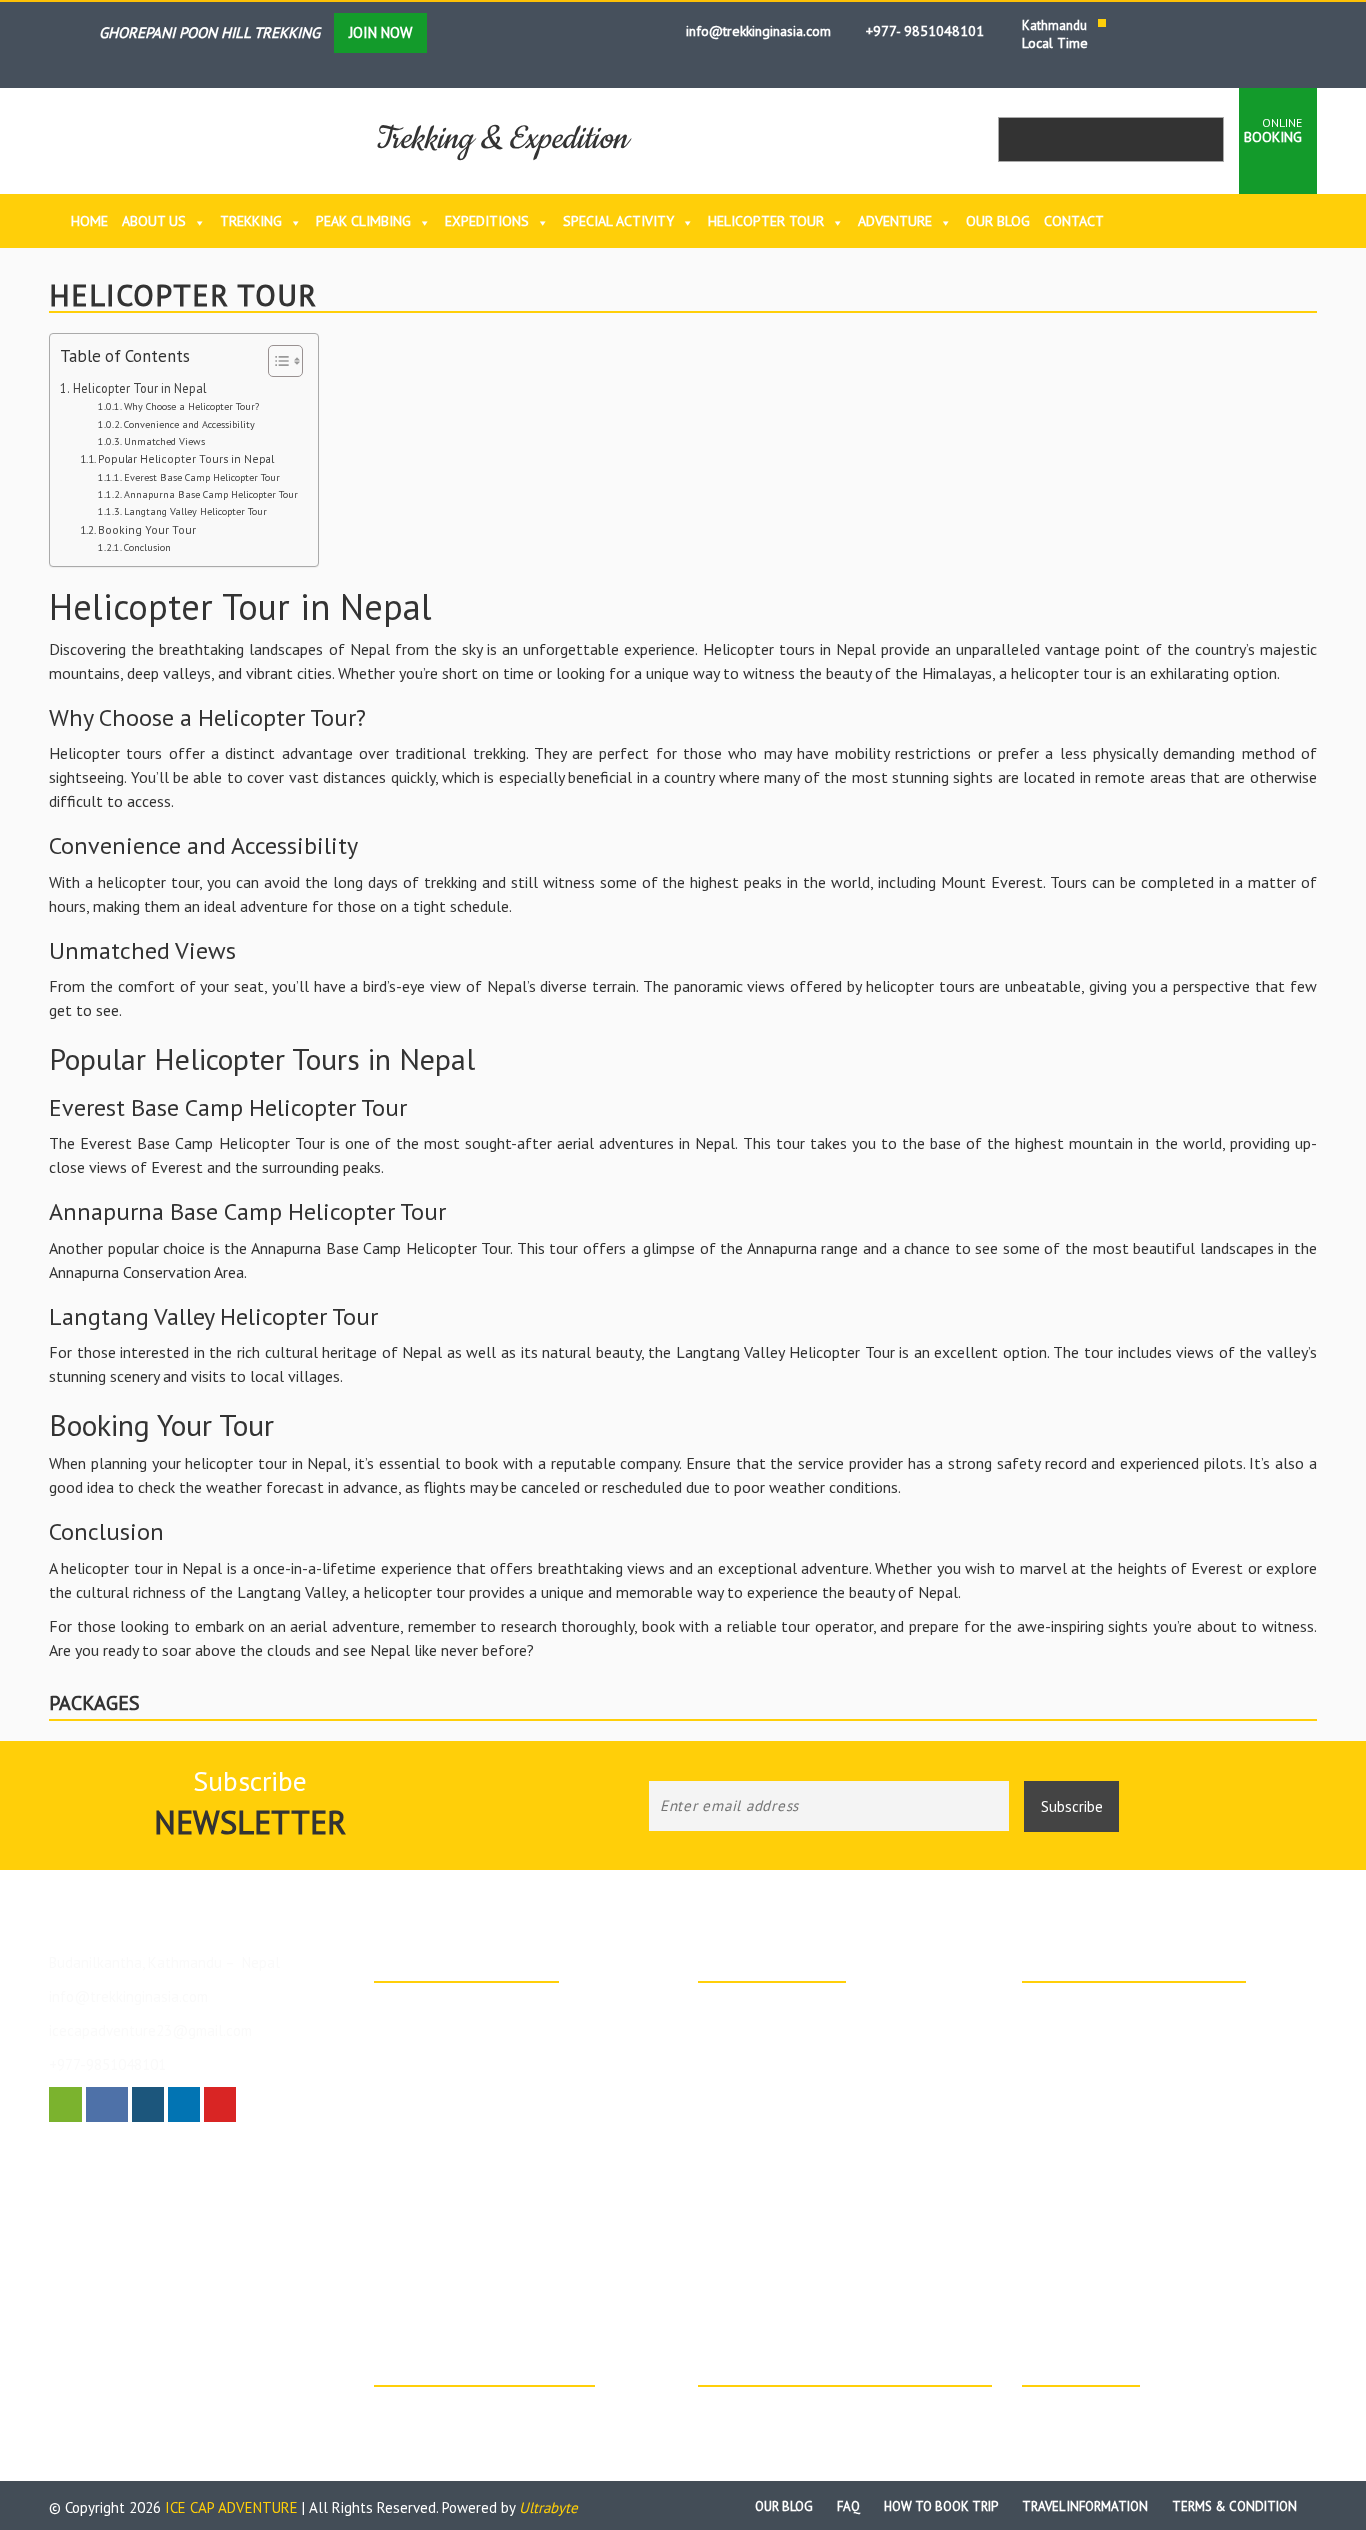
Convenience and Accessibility (189, 424)
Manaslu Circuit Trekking (794, 2183)
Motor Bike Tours (1097, 2033)
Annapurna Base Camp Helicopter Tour (211, 494)
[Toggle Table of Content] (275, 361)
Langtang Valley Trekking (797, 2158)
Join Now (380, 32)
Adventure (895, 221)
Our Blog (998, 221)
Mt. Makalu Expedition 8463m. (488, 2033)
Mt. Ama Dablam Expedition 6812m (503, 2108)
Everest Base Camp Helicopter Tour (202, 477)
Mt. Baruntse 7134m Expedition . (495, 2083)
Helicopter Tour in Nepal (140, 388)
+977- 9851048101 (923, 31)
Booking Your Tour (147, 529)
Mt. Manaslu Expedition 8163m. (491, 2133)
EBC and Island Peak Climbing (810, 2133)
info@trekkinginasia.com (756, 31)
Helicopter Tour (766, 221)
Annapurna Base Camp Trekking (492, 2008)
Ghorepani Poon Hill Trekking (809, 2033)
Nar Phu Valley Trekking (793, 2233)
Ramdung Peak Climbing (470, 2058)
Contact (1074, 221)
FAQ (848, 2506)
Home (89, 221)
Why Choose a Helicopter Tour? (191, 406)
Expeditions (487, 221)
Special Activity (618, 221)
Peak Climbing (363, 221)
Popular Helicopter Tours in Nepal (186, 458)
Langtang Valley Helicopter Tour (195, 511)
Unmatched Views (164, 441)
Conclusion (147, 547)
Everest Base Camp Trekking (483, 2158)
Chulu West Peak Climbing (799, 2083)
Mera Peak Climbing (781, 2108)
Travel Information (1085, 2506)
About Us (154, 221)
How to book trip (941, 2506)
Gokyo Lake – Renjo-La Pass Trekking (834, 2208)
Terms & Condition (1234, 2506)
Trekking (251, 221)
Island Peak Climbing (784, 2008)
